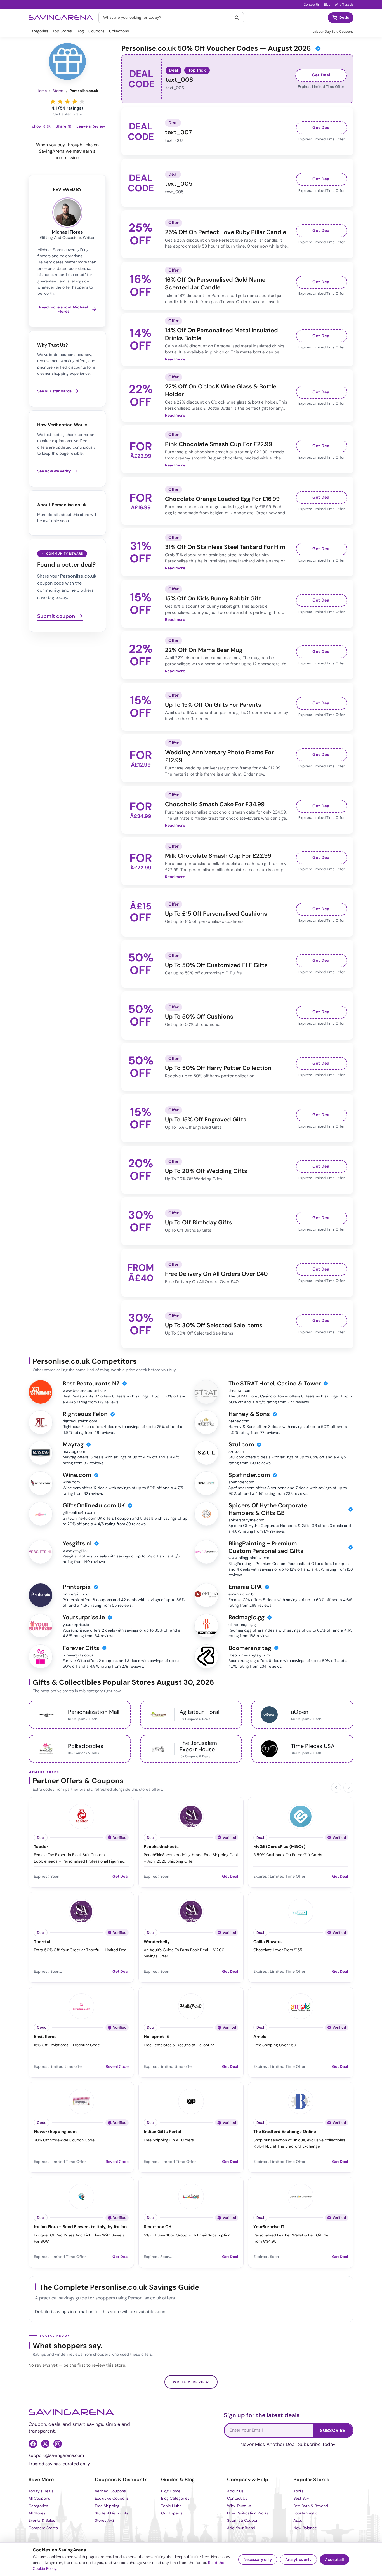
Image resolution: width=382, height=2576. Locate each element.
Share (63, 126)
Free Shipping (107, 2506)
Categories (38, 31)
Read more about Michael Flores (63, 309)
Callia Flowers (267, 1942)
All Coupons (39, 2498)
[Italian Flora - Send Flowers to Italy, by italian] (81, 2196)
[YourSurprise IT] (301, 2196)
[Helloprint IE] (191, 2005)
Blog (327, 4)
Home (42, 91)
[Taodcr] (81, 1816)
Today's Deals (41, 2491)
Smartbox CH (158, 2227)
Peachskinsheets (161, 1847)
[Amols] (301, 2005)
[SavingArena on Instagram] (58, 2444)
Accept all (334, 2559)
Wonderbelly (157, 1942)
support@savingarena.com (56, 2455)
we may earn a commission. (75, 154)
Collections (119, 31)
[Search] (237, 18)
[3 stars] (67, 101)
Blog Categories (175, 2498)
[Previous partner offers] (336, 1788)
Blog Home (171, 2491)
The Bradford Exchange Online (285, 2132)
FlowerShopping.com (55, 2132)
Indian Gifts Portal (162, 2132)
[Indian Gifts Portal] (191, 2101)
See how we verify (54, 471)
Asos (298, 2520)
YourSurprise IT (269, 2227)
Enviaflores (45, 2037)
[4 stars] (75, 101)
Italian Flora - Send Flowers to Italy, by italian (80, 2227)
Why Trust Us (344, 4)
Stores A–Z (105, 2520)
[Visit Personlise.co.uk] (67, 62)
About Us (235, 2491)
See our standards (54, 391)
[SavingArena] (71, 2412)
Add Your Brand (241, 2528)
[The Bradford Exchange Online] (301, 2101)
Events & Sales (42, 2520)
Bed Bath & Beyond (311, 2506)
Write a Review (191, 2382)
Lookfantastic (306, 2513)
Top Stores (62, 31)
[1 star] (53, 101)
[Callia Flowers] (301, 1911)
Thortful (42, 1942)
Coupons (96, 31)
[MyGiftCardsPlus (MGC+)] (301, 1816)
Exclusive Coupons (112, 2498)
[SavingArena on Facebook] (33, 2444)
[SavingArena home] (61, 18)
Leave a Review (91, 126)
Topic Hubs (171, 2506)
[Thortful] (81, 1911)
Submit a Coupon (243, 2520)
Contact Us (312, 4)
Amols (260, 2037)
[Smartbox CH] (191, 2196)
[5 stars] (82, 101)
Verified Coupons (110, 2491)
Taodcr (41, 1847)
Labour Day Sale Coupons (333, 32)
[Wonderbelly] (191, 1911)
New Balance (305, 2528)
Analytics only (298, 2559)
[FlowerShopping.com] (81, 2101)
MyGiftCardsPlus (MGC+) (279, 1847)
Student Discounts (111, 2513)
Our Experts (172, 2513)
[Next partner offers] (348, 1788)
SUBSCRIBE (333, 2430)
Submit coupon (56, 616)
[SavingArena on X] (45, 2444)
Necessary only (258, 2559)
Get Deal (321, 75)
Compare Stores (43, 2528)
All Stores (37, 2513)
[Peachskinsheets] (191, 1816)
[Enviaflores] (81, 2005)
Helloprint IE (156, 2037)
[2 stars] (60, 101)
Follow (40, 126)
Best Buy (301, 2498)
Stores (58, 91)
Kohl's (298, 2491)
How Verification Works (248, 2513)
